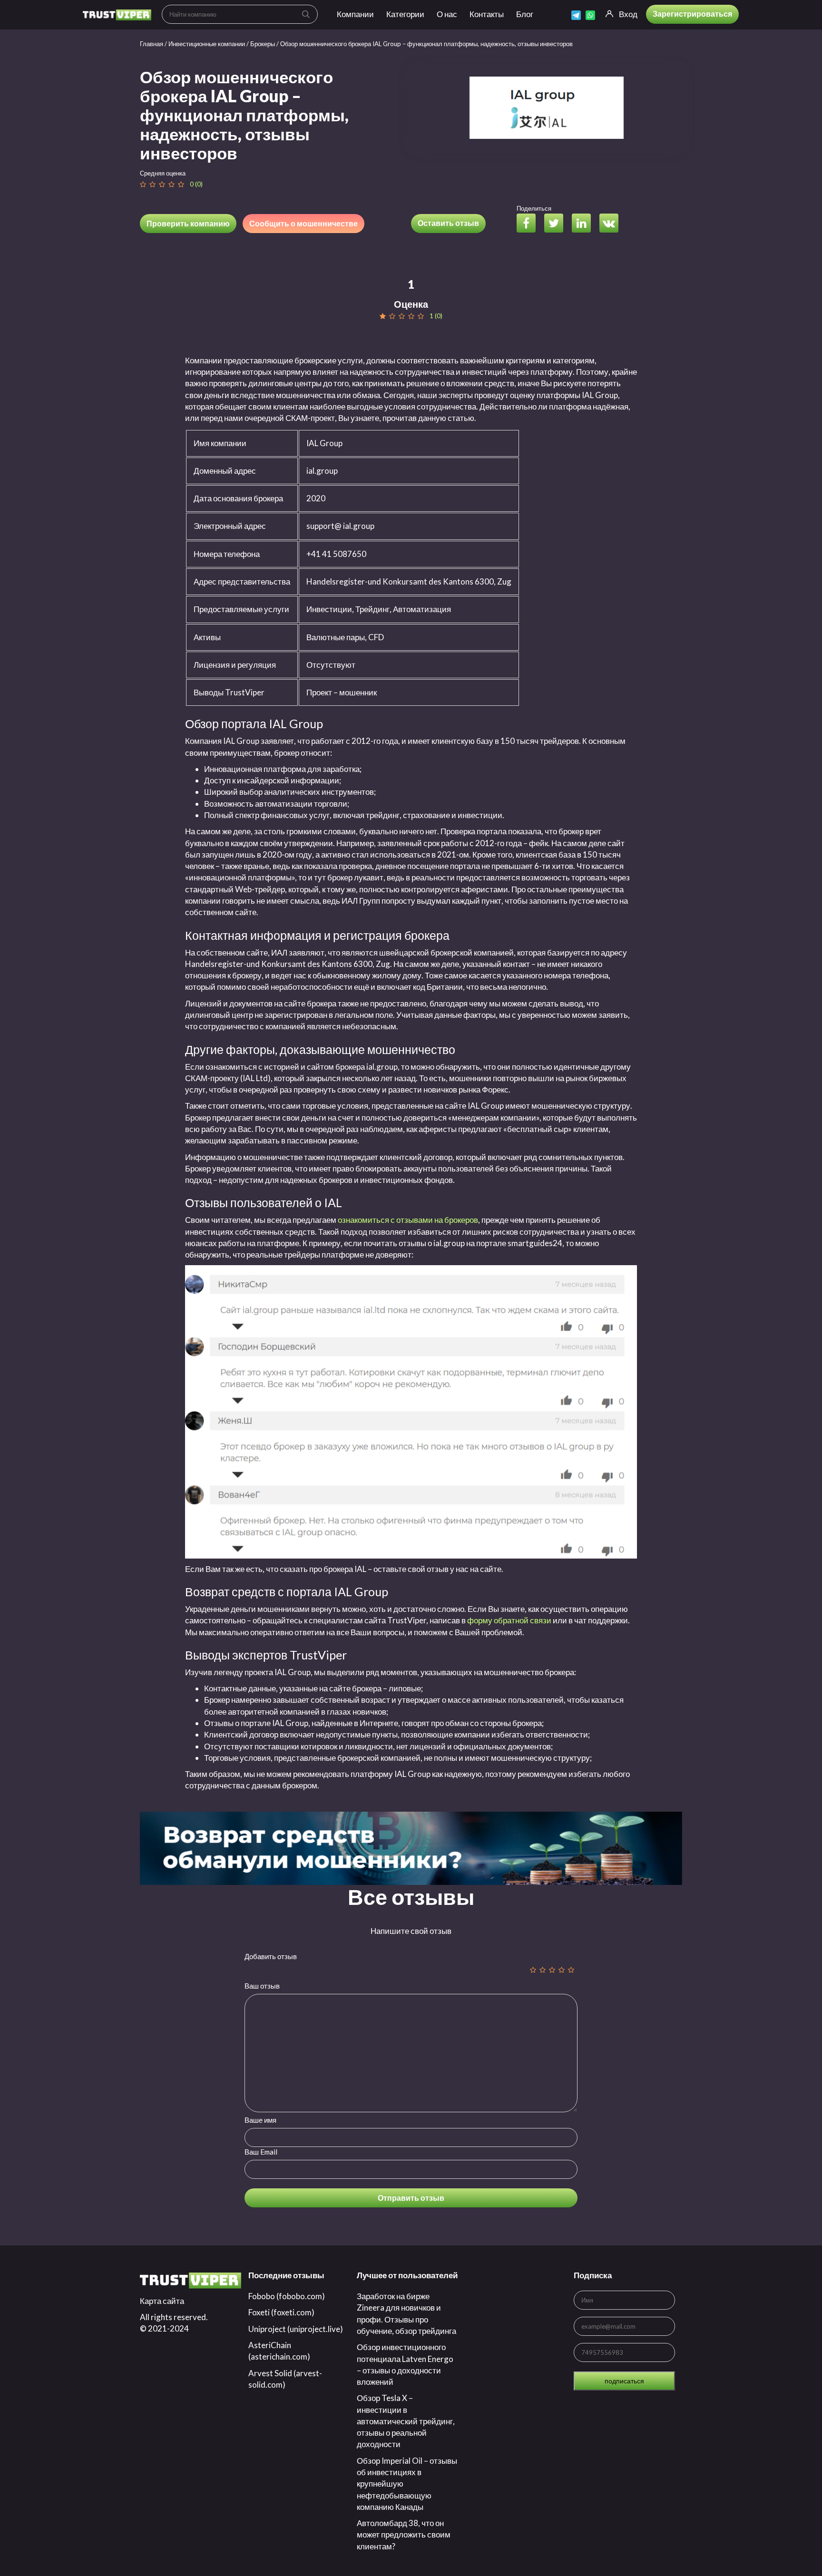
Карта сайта (162, 2301)
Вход (628, 14)
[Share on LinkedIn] (585, 224)
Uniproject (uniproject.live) (296, 2329)
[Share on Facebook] (530, 224)
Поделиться (534, 208)
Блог (525, 14)
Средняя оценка (163, 173)
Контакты (487, 14)
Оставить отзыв (448, 223)
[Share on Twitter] (557, 224)
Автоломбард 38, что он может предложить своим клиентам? (404, 2535)
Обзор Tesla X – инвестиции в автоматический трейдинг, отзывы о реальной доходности (406, 2421)
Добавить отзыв (271, 1956)
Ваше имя (260, 2120)
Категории (405, 14)
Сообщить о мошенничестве (303, 223)
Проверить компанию (188, 223)
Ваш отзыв (262, 1986)
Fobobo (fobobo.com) (287, 2296)
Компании (355, 14)
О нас (447, 14)
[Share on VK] (612, 224)
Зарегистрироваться (692, 14)
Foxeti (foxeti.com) (281, 2312)
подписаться (624, 2381)
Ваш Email (261, 2152)
